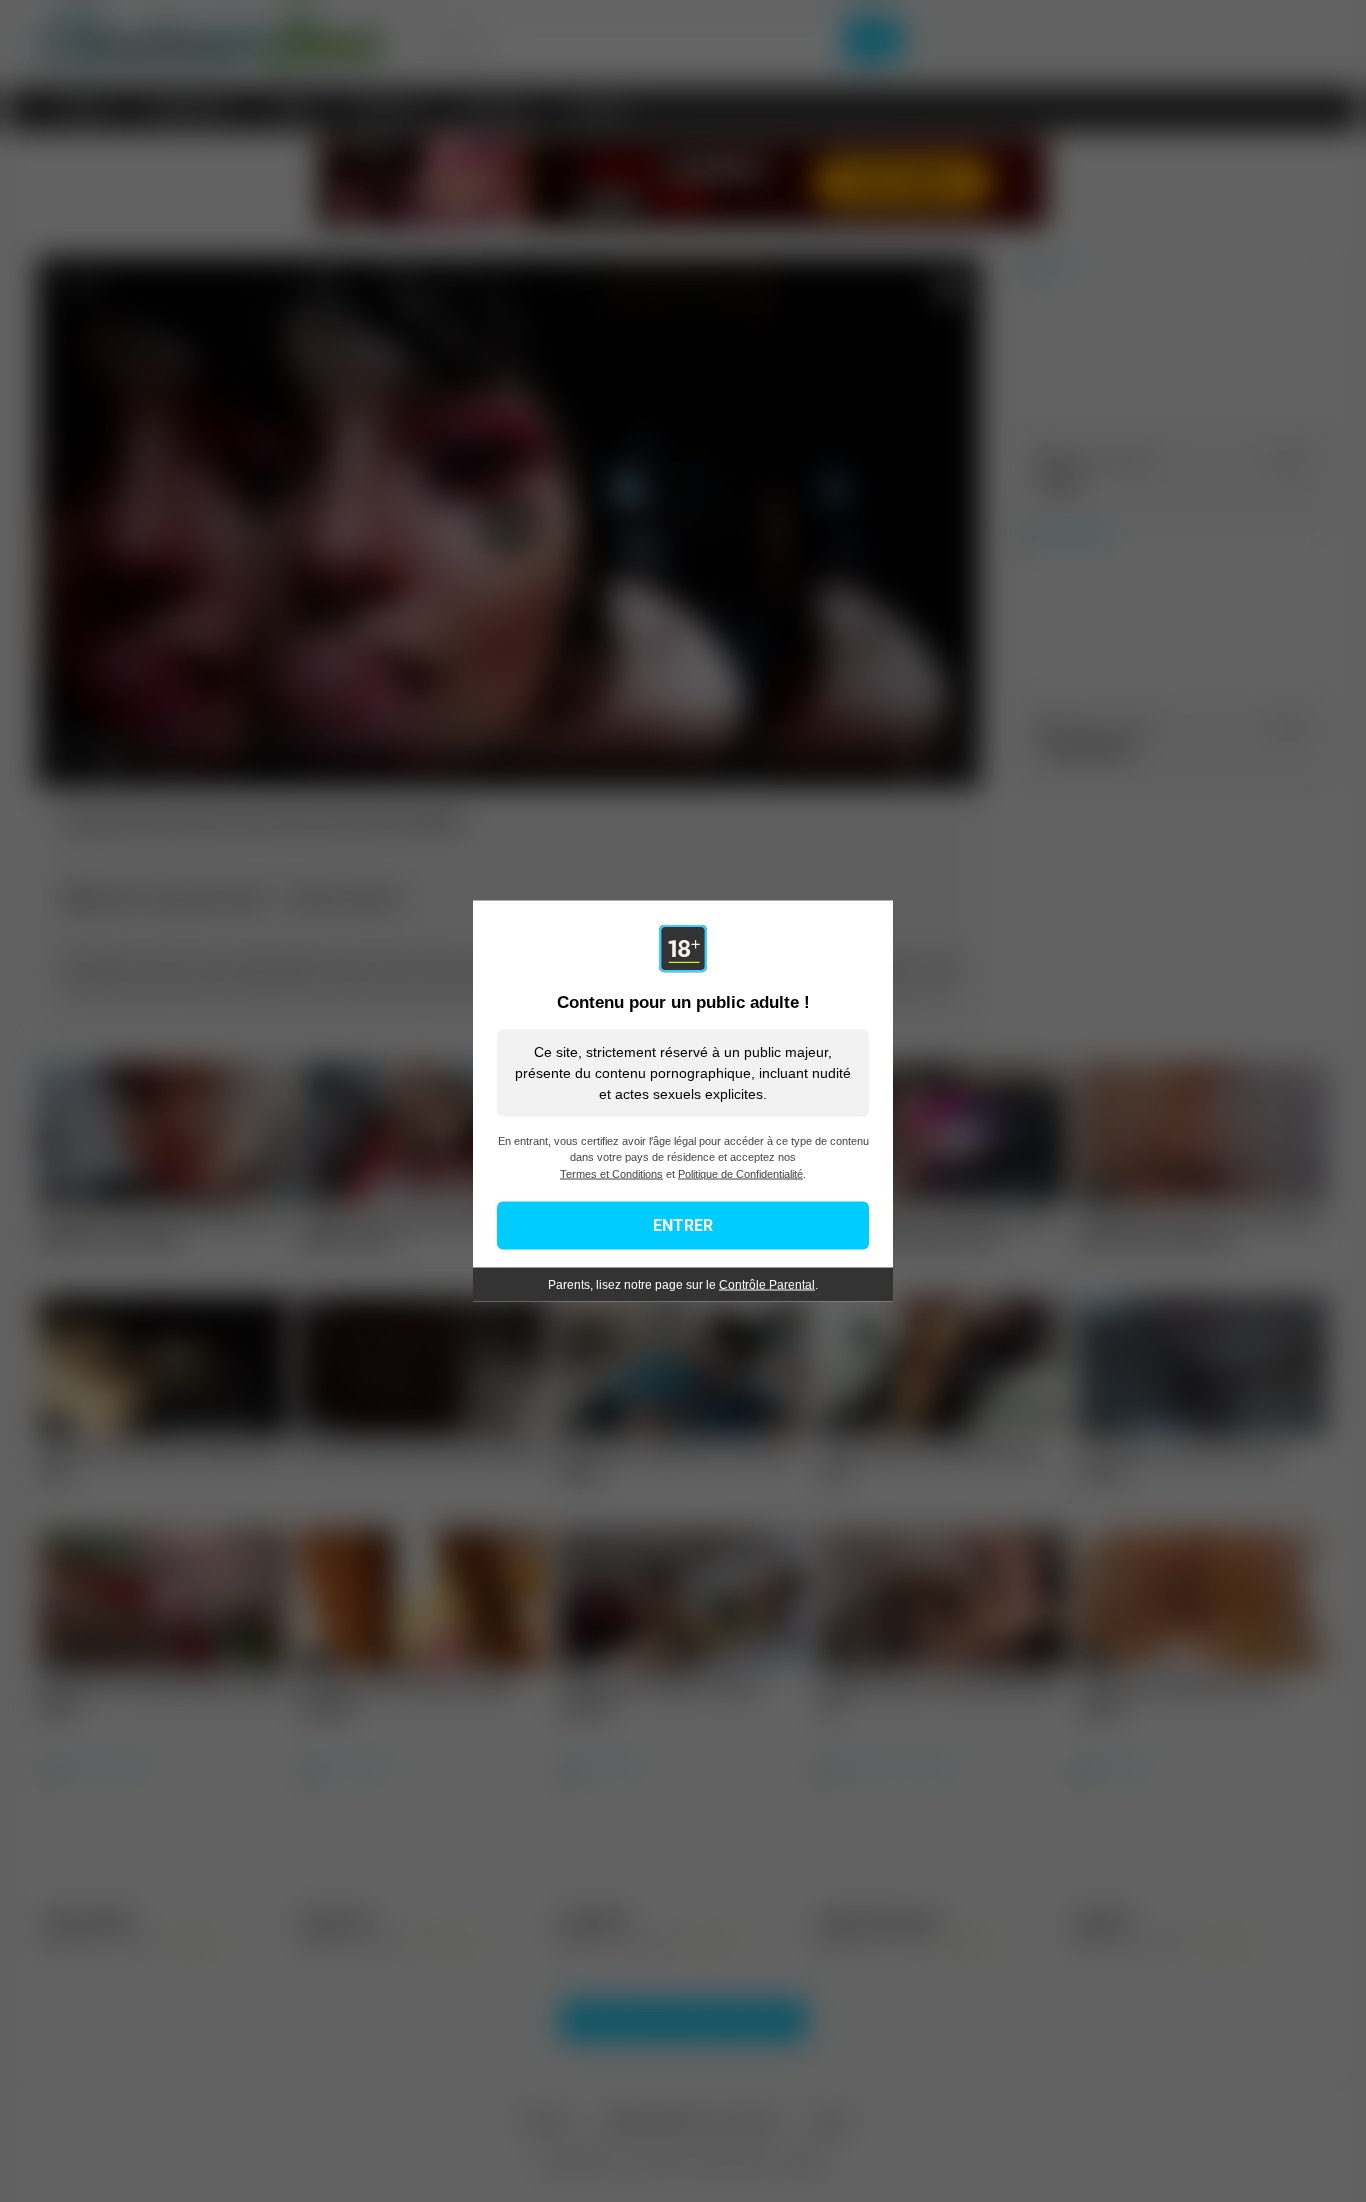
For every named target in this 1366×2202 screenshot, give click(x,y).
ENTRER (683, 1225)
